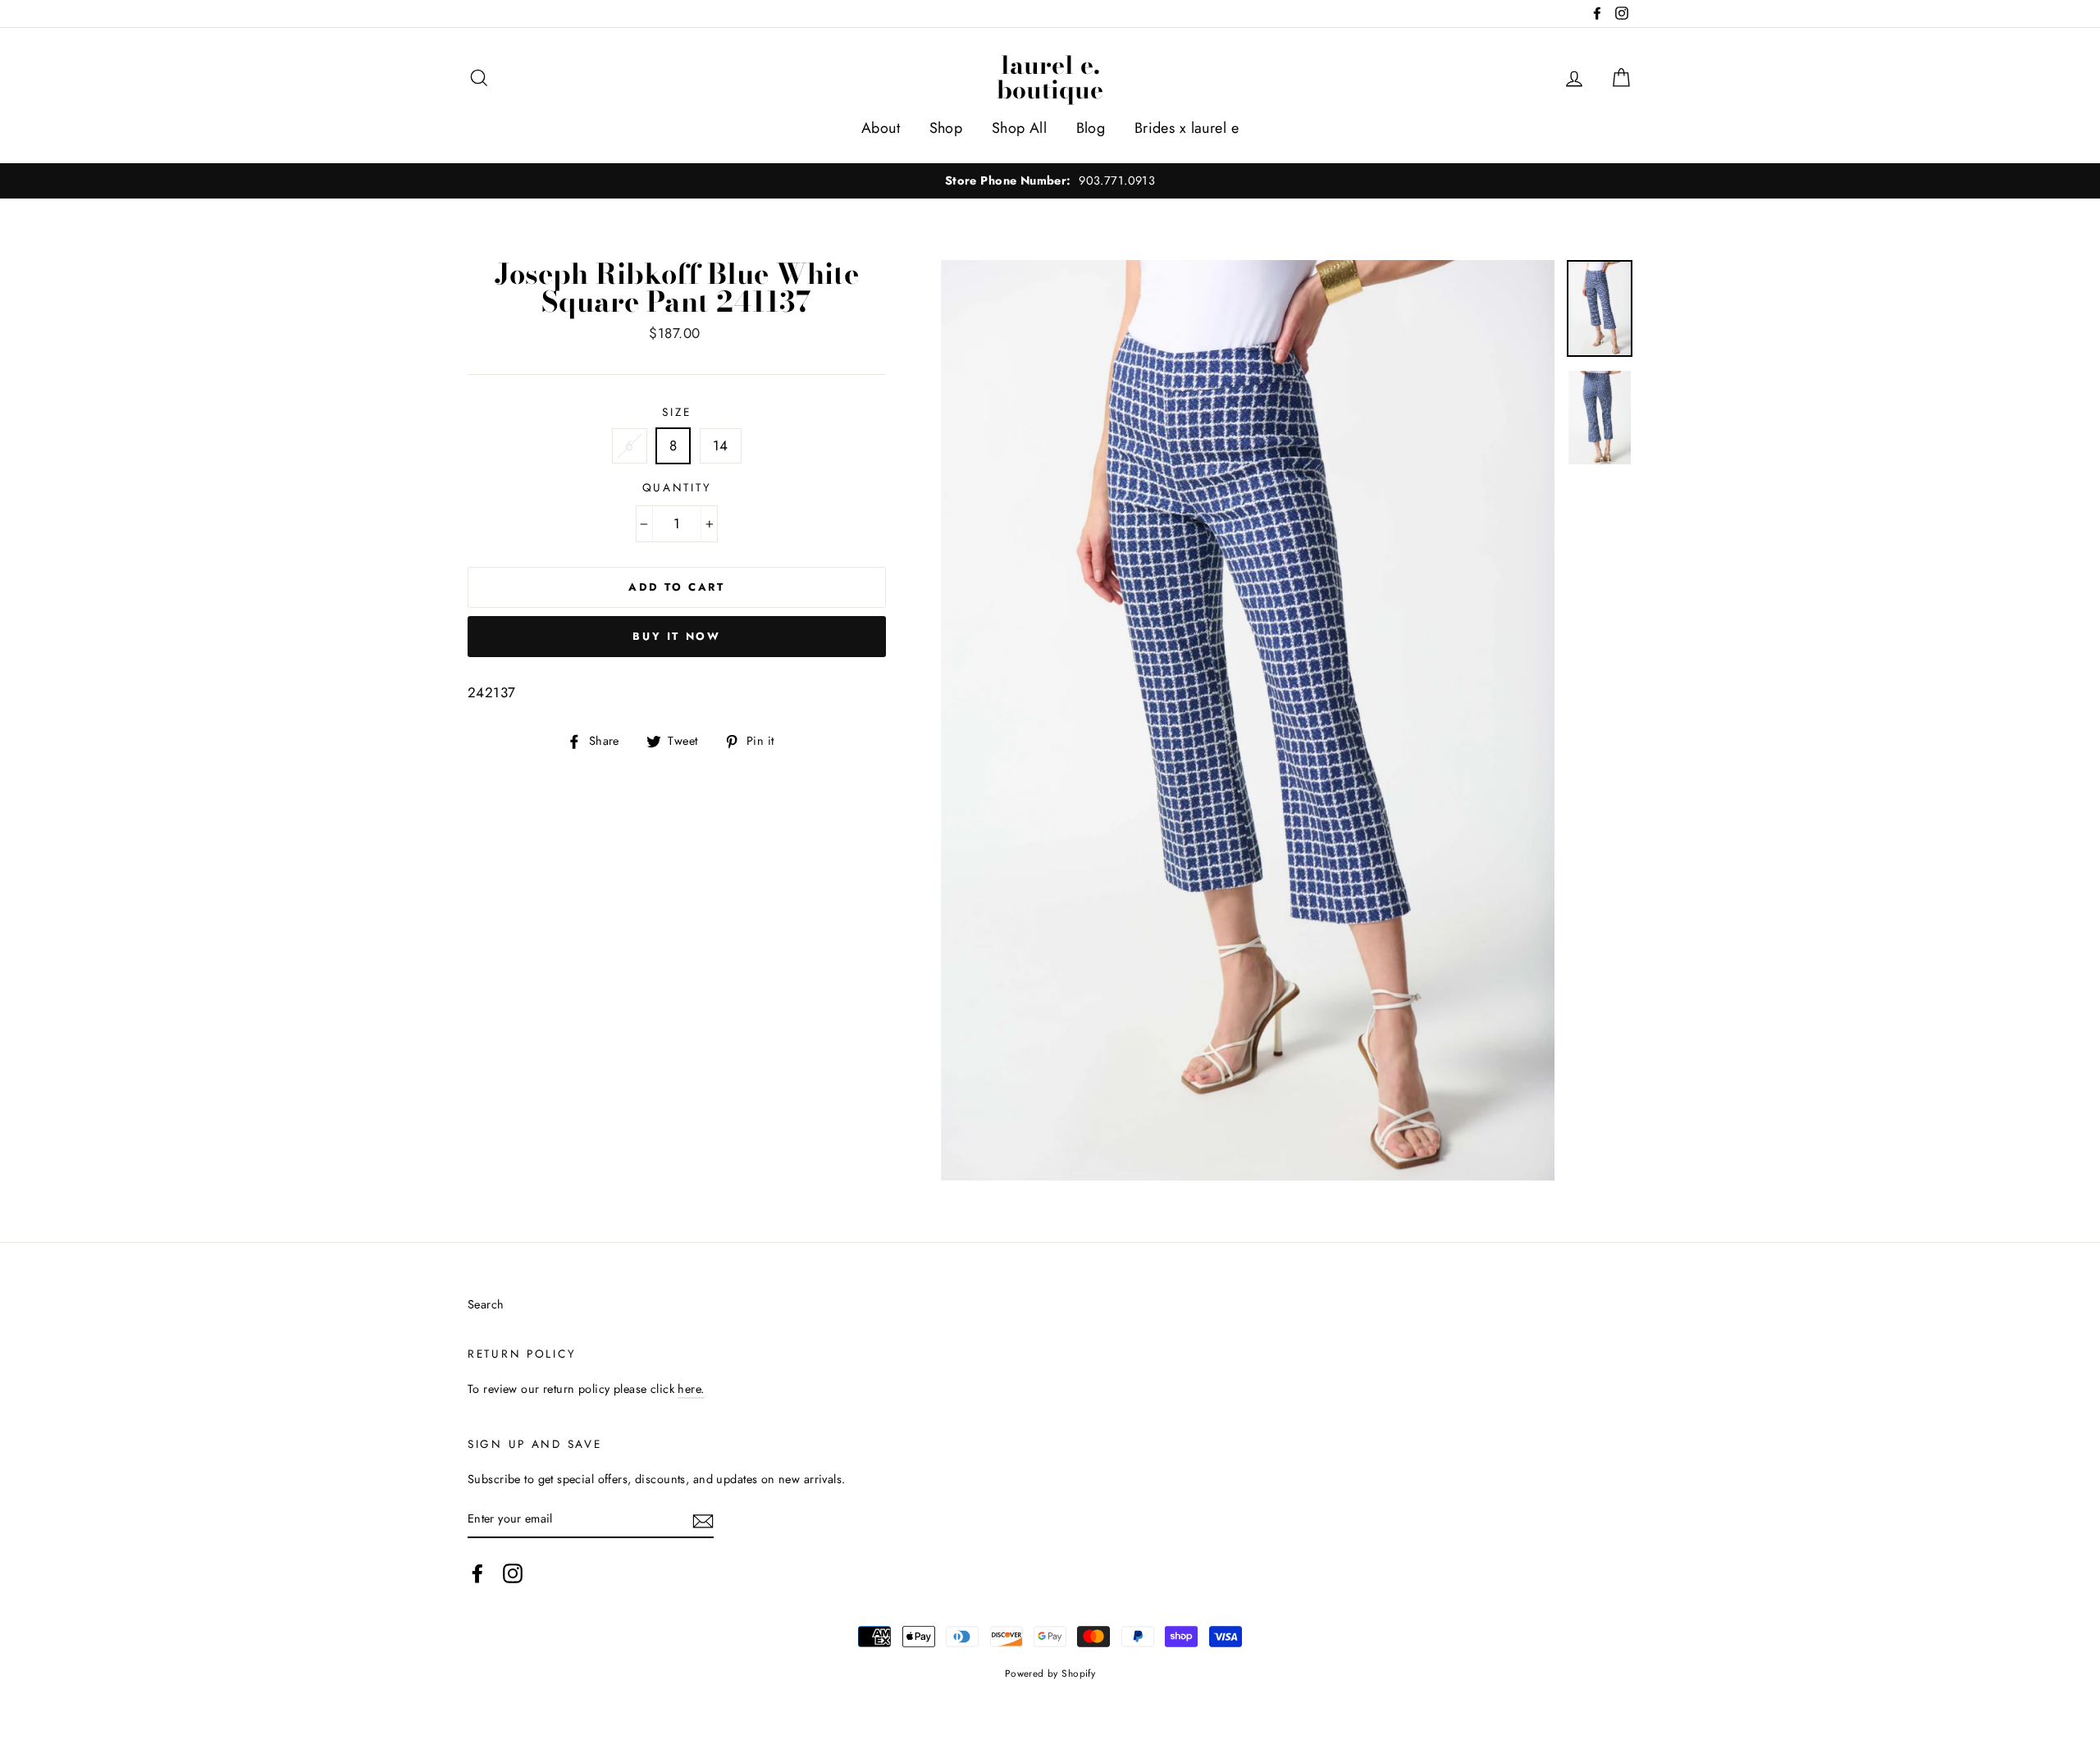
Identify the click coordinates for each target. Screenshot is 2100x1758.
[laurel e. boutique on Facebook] (477, 1573)
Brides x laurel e (1187, 128)
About (881, 128)
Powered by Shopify (1050, 1673)
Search (486, 1304)
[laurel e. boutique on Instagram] (513, 1573)
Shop (946, 128)
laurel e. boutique (1050, 77)
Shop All (1019, 128)
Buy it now (676, 636)
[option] (1050, 181)
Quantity (677, 487)
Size (676, 412)
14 (721, 445)
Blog (1091, 128)
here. (691, 1389)
